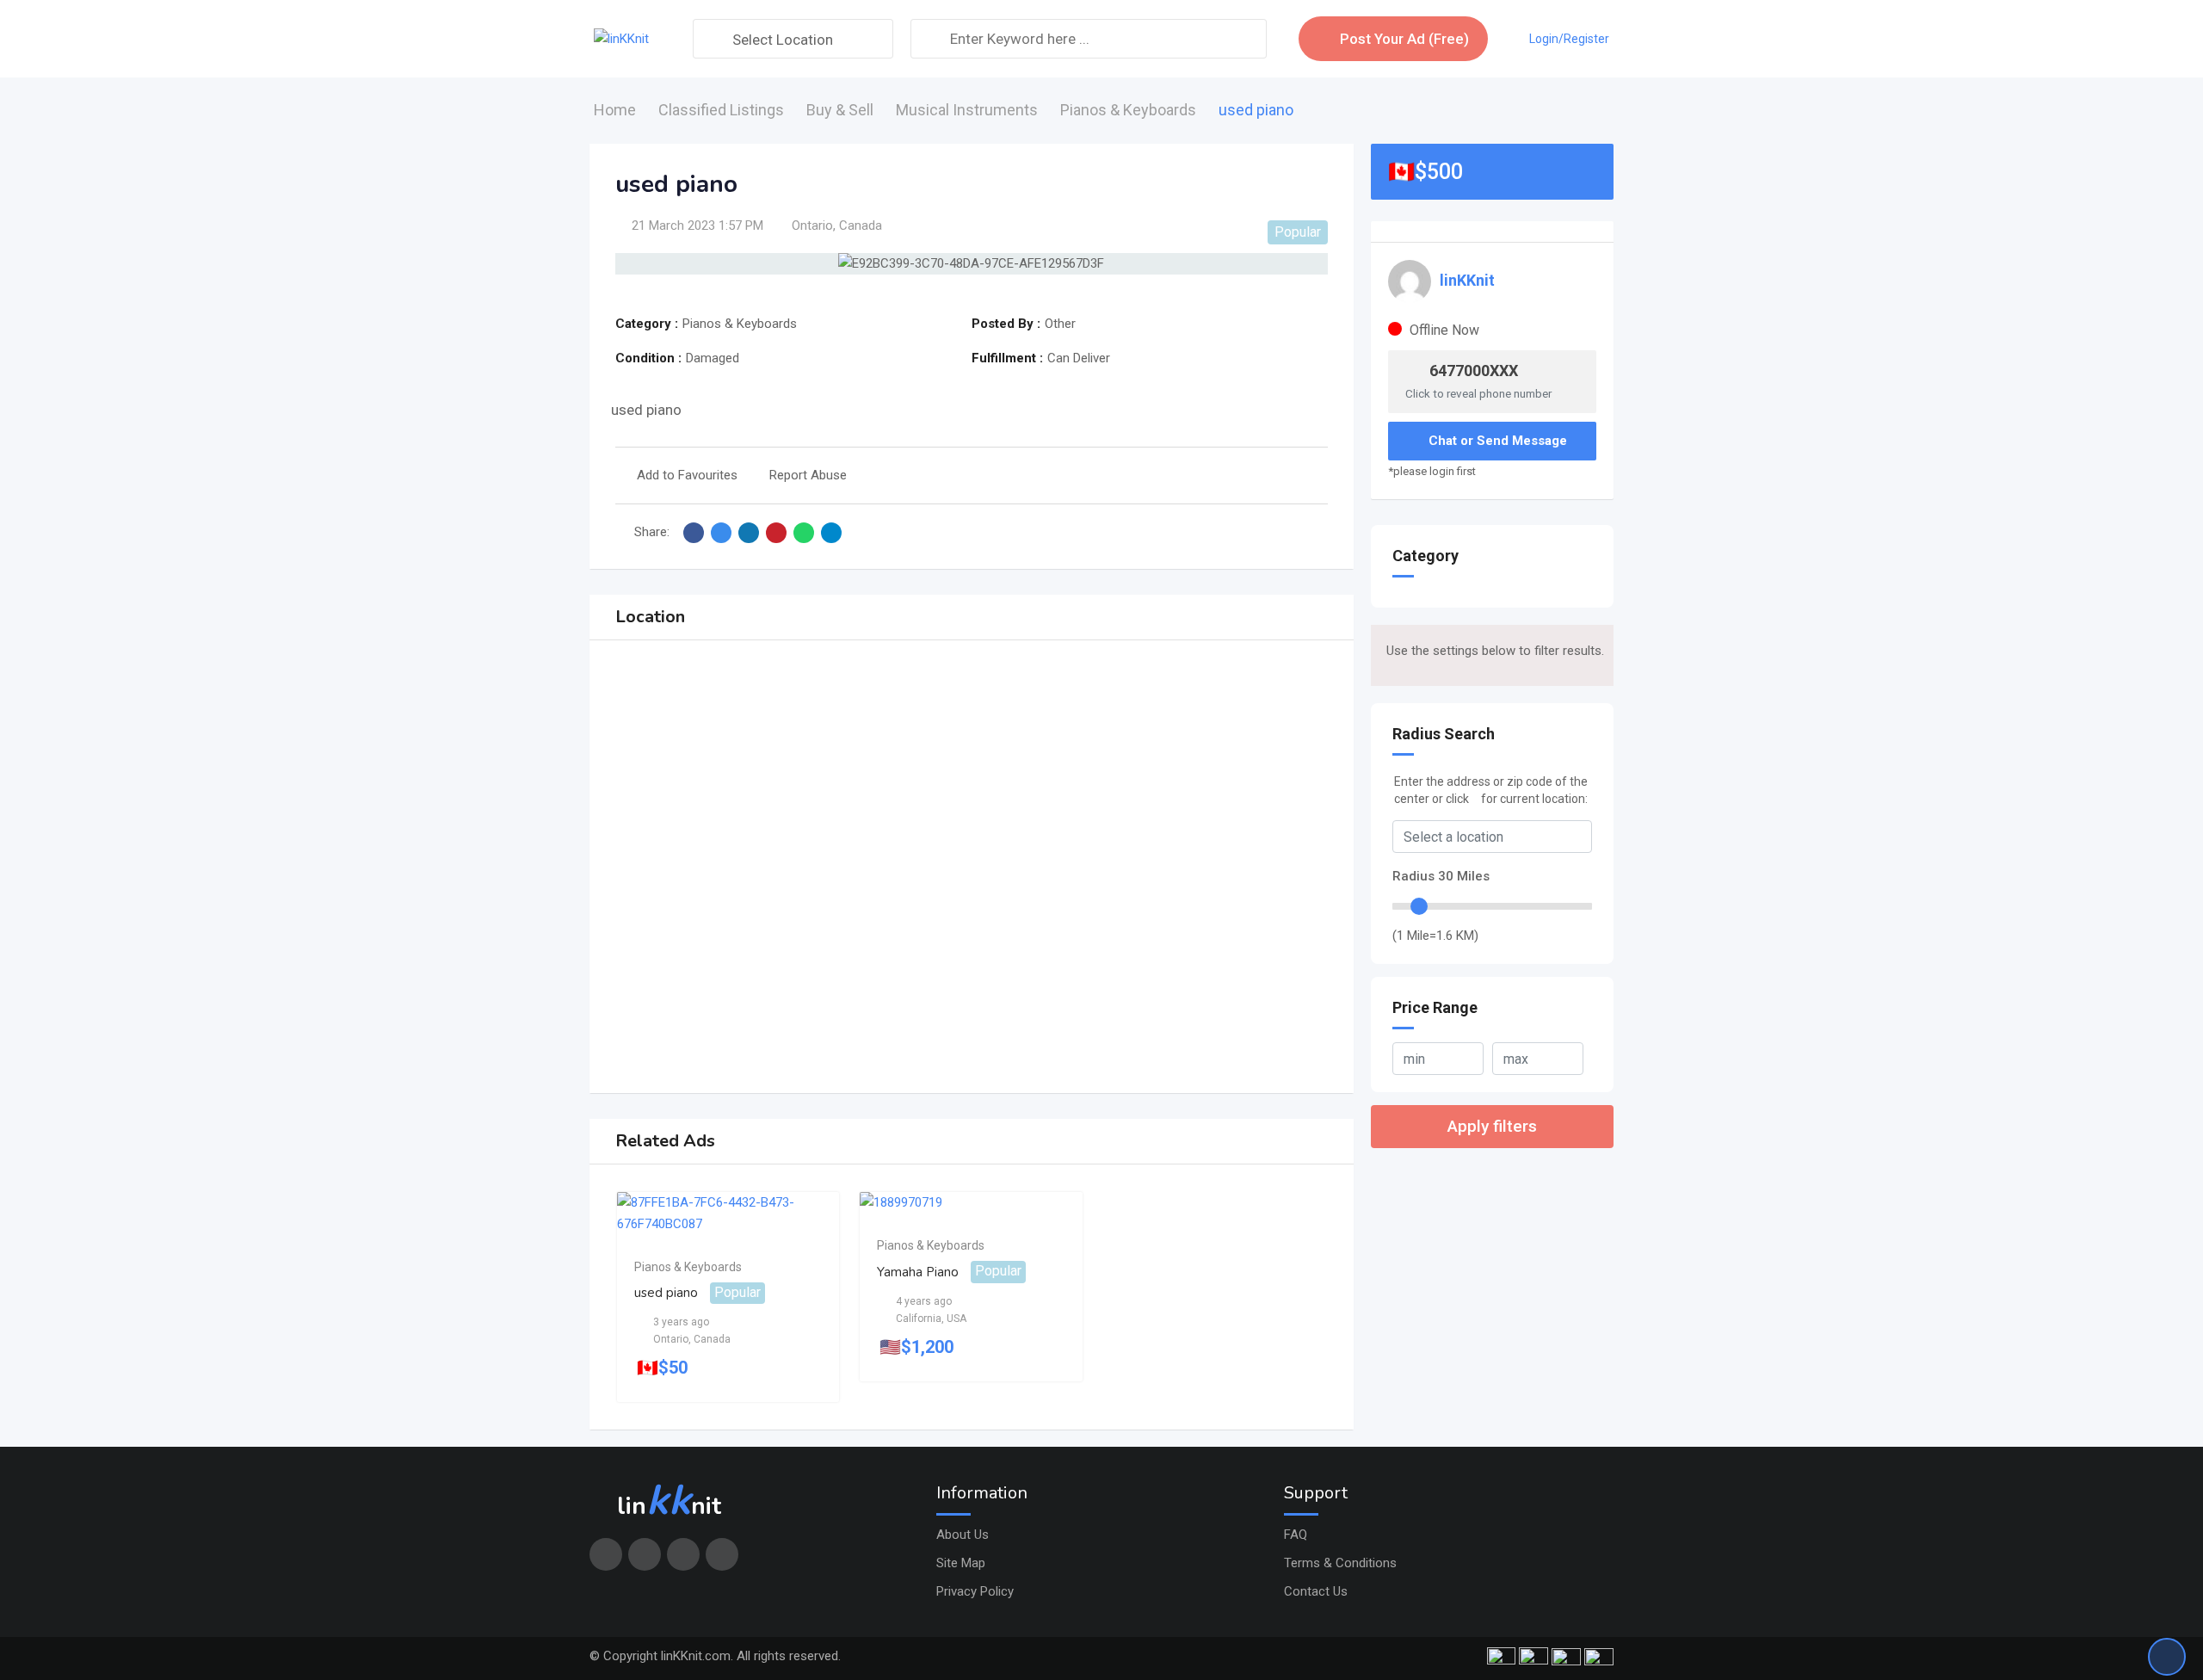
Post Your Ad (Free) (1404, 39)
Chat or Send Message (1498, 441)
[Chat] (1508, 39)
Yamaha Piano (918, 1271)
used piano (666, 1293)
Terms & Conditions (1340, 1563)
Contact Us (1316, 1591)
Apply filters (1492, 1126)
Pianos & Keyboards (688, 1267)
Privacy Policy (975, 1591)
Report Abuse (808, 475)
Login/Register (1569, 39)
